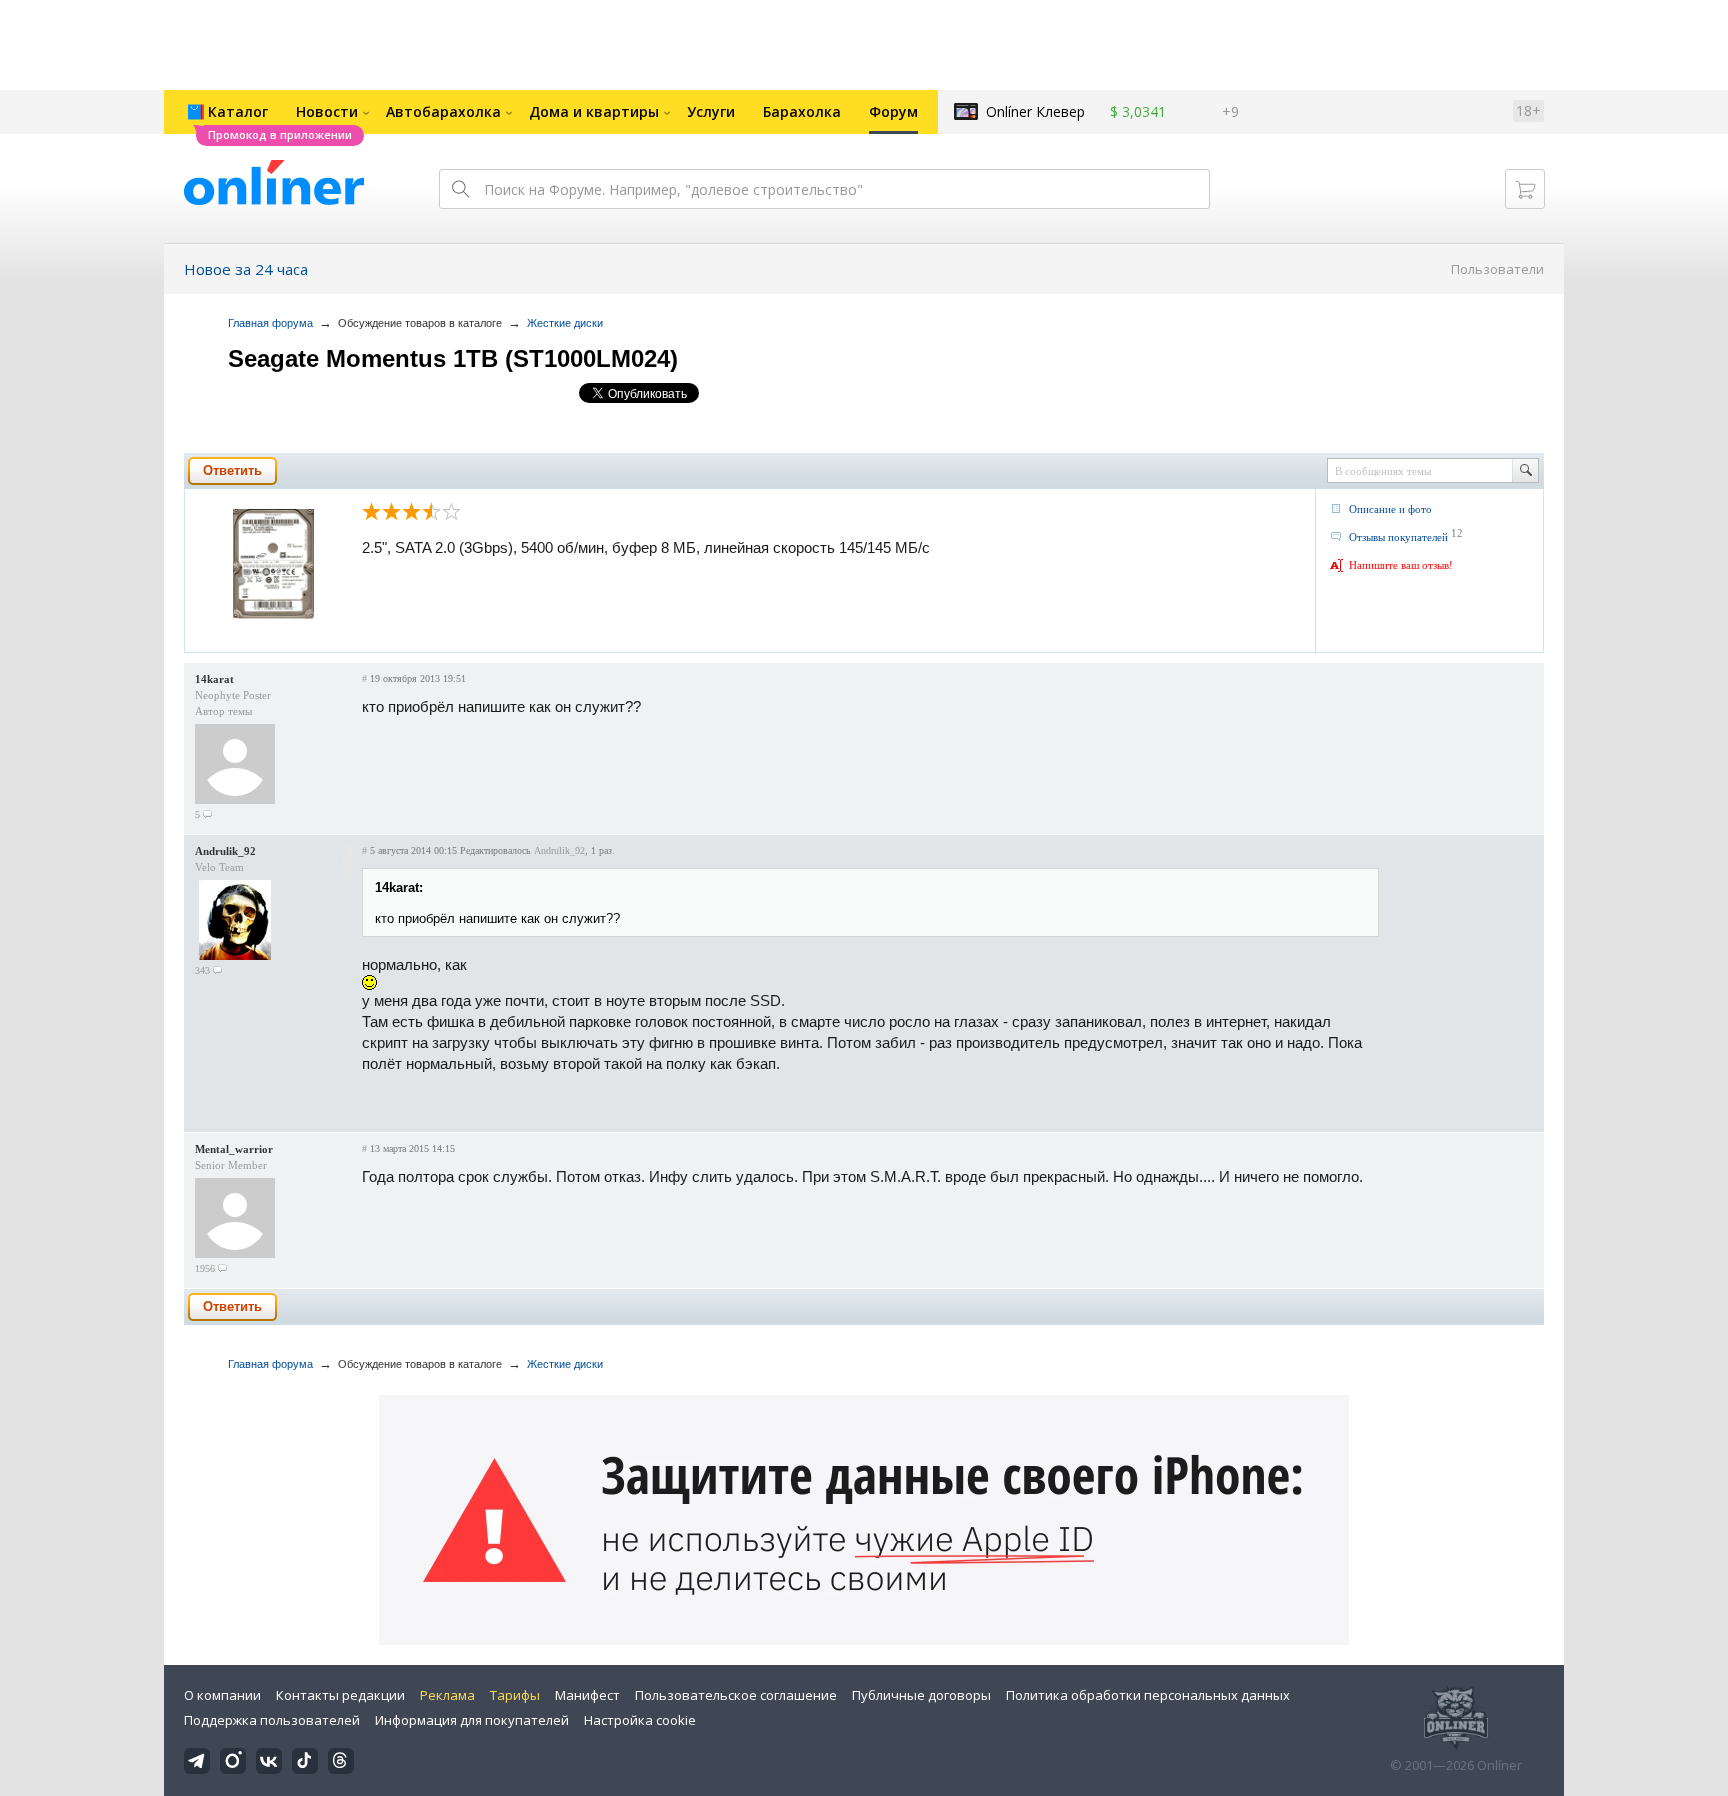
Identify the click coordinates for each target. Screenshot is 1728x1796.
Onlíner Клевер (1035, 111)
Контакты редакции (340, 1695)
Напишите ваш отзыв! (1401, 565)
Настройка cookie (640, 1720)
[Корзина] (1525, 189)
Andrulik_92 (225, 851)
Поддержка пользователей (272, 1720)
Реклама (447, 1695)
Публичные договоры (921, 1695)
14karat (214, 679)
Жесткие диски (565, 323)
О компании (222, 1695)
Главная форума (270, 323)
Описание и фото (1390, 509)
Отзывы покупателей (1398, 537)
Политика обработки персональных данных (1148, 1695)
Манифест (587, 1695)
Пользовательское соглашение (736, 1695)
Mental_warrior (234, 1149)
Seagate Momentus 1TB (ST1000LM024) (453, 358)
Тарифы (515, 1695)
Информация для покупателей (472, 1720)
